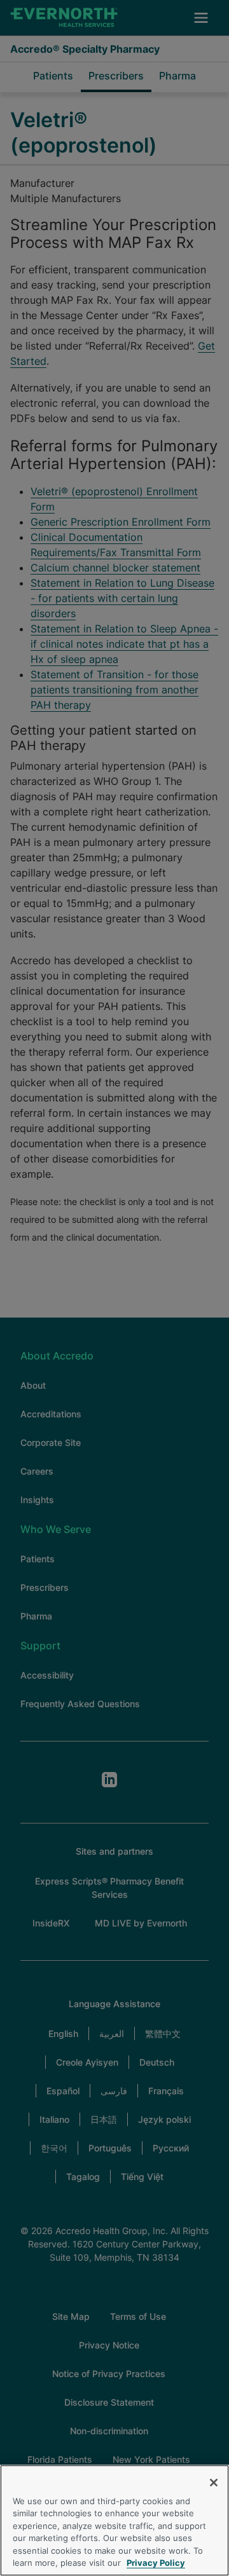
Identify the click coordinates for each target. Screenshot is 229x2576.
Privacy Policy (156, 2563)
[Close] (214, 2483)
